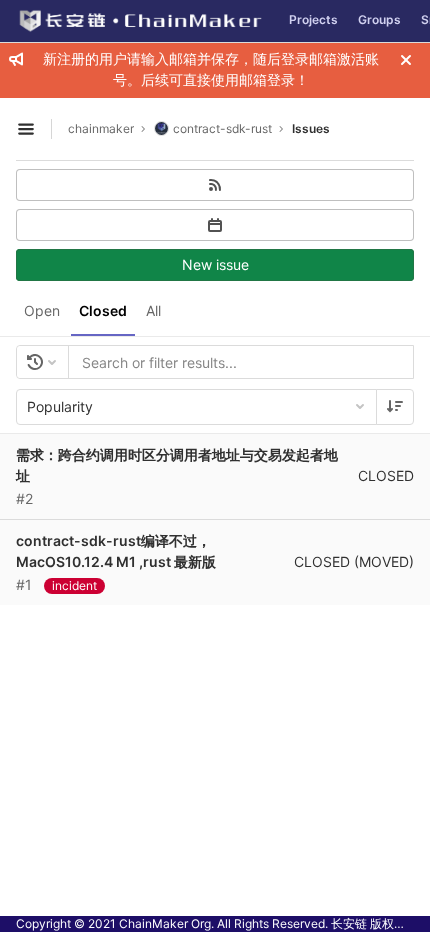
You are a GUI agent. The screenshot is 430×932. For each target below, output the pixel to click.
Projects (313, 19)
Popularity (60, 406)
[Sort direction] (395, 407)
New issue (215, 264)
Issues (311, 128)
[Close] (406, 60)
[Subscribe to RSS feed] (215, 185)
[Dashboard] (139, 21)
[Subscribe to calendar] (215, 225)
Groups (379, 19)
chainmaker (101, 128)
